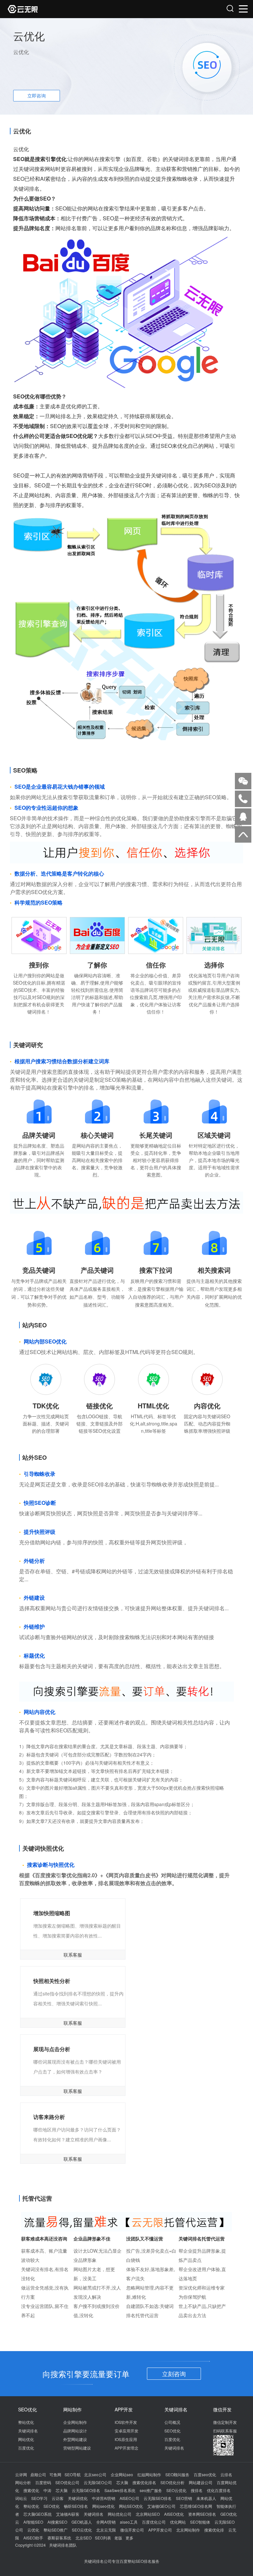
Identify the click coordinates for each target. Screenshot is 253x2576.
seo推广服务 (151, 2490)
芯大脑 (122, 2482)
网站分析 (23, 2482)
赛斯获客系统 (59, 2538)
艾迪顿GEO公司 (161, 2506)
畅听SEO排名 (76, 2506)
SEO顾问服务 (177, 2474)
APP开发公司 (160, 2530)
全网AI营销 (106, 2522)
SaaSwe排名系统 (120, 2490)
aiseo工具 (129, 2522)
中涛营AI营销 (104, 2498)
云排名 (226, 2474)
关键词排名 (28, 2431)
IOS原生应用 (126, 2439)
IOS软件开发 (126, 2422)
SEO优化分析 (172, 2482)
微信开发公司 (132, 2530)
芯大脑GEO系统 (38, 2514)
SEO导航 (73, 2474)
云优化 (33, 2530)
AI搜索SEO (57, 2522)
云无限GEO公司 (98, 2482)
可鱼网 (55, 2474)
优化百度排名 (219, 2490)
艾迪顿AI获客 (68, 2514)
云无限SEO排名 (158, 2498)
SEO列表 (103, 2538)
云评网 (21, 2474)
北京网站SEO (148, 2514)
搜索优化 (31, 2490)
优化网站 (178, 2522)
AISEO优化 (174, 2514)
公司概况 (172, 2422)
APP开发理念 (126, 2448)
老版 (118, 2538)
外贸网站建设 (75, 2439)
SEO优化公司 (67, 2482)
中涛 (47, 2490)
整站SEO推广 (56, 2530)
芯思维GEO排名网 (196, 2506)
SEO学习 (39, 2498)
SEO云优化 (176, 2490)
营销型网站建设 (77, 2448)
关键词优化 (78, 2498)
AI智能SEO (33, 2522)
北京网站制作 (188, 2530)
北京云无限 (106, 2530)
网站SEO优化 (131, 2506)
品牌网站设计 (75, 2431)
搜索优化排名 (144, 2482)
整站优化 (26, 2422)
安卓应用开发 (126, 2431)
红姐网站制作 (149, 2474)
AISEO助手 (33, 2538)
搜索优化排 (214, 2530)
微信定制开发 (225, 2422)
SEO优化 (172, 2431)
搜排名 (197, 2490)
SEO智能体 (200, 2522)
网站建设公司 (201, 2482)
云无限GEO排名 (86, 2490)
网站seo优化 (103, 2506)
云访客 (58, 2498)
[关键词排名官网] (67, 9)
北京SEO (84, 2538)
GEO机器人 (82, 2522)
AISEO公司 (129, 2498)
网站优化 (26, 2439)
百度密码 (43, 2482)
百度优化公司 (154, 2522)
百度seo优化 (205, 2474)
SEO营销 (184, 2498)
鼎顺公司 (38, 2474)
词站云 (21, 2498)
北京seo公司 (95, 2474)
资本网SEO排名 (202, 2514)
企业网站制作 (75, 2422)
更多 (129, 2538)
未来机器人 (206, 2498)
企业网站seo (122, 2474)
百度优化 (26, 2448)
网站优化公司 (120, 2514)
